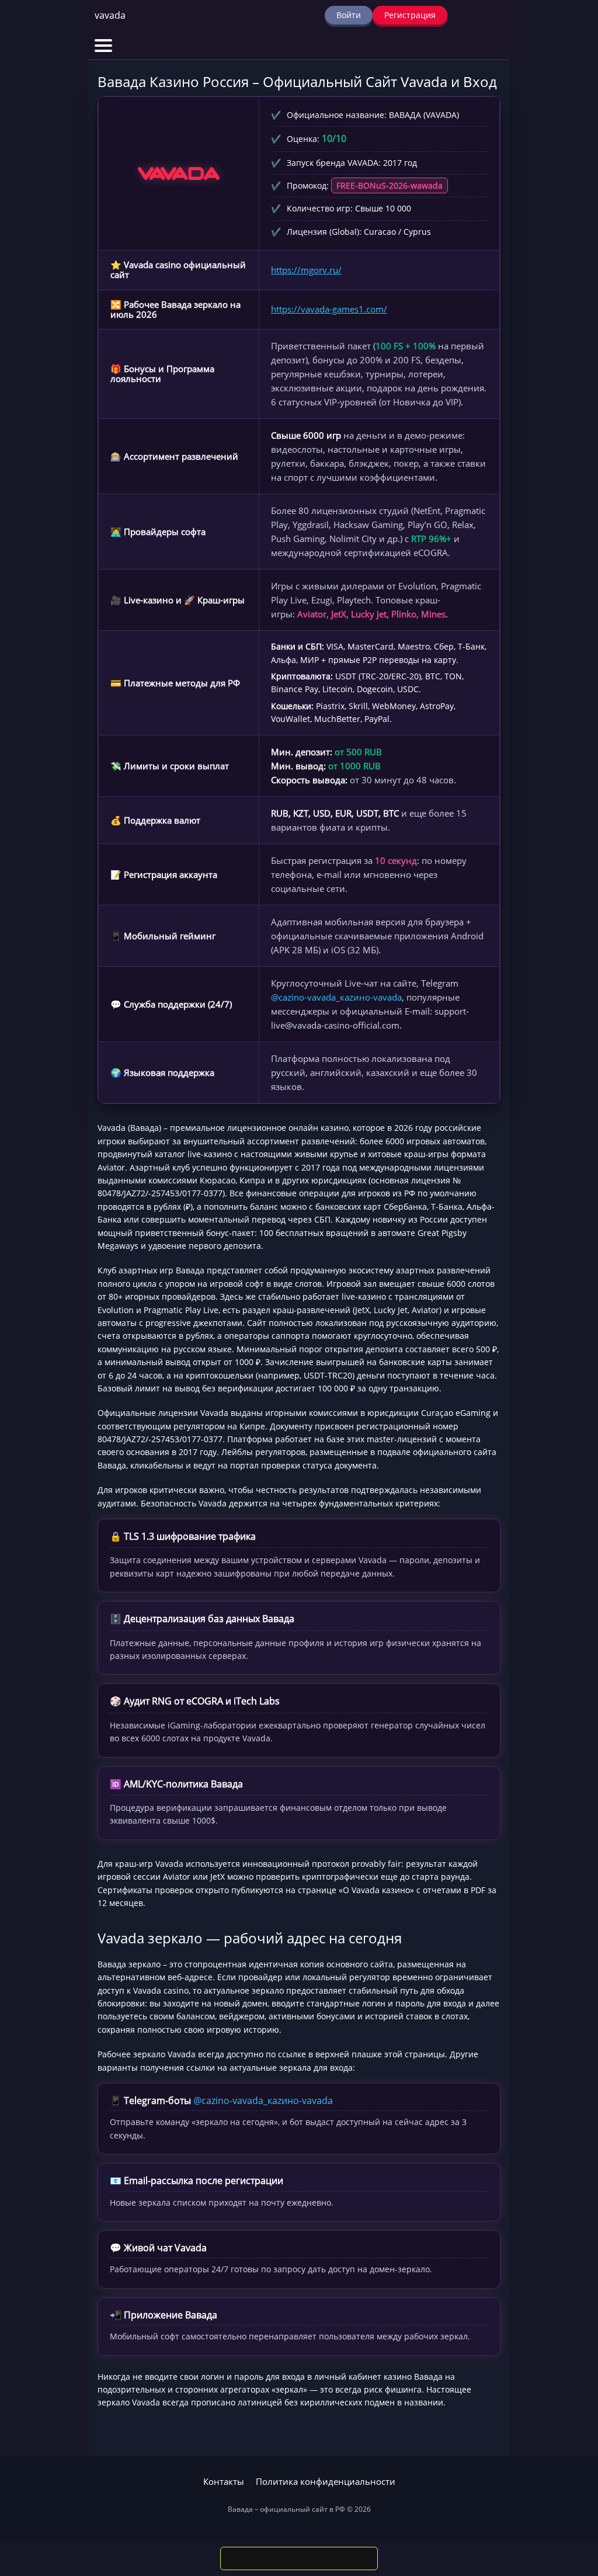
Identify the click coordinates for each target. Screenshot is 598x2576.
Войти (349, 15)
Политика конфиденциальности (326, 2482)
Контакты (224, 2482)
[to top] (572, 2506)
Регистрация (410, 15)
